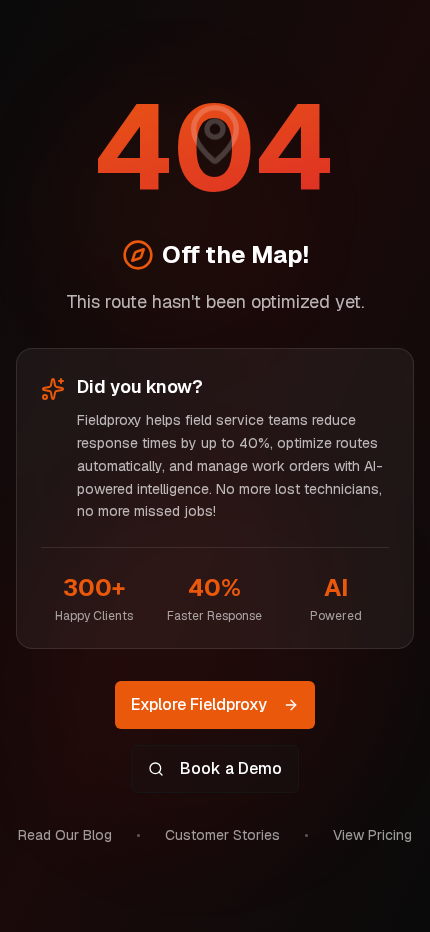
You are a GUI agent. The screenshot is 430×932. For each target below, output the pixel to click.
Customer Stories (222, 835)
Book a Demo (231, 768)
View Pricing (372, 835)
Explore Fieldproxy (199, 704)
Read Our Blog (65, 835)
